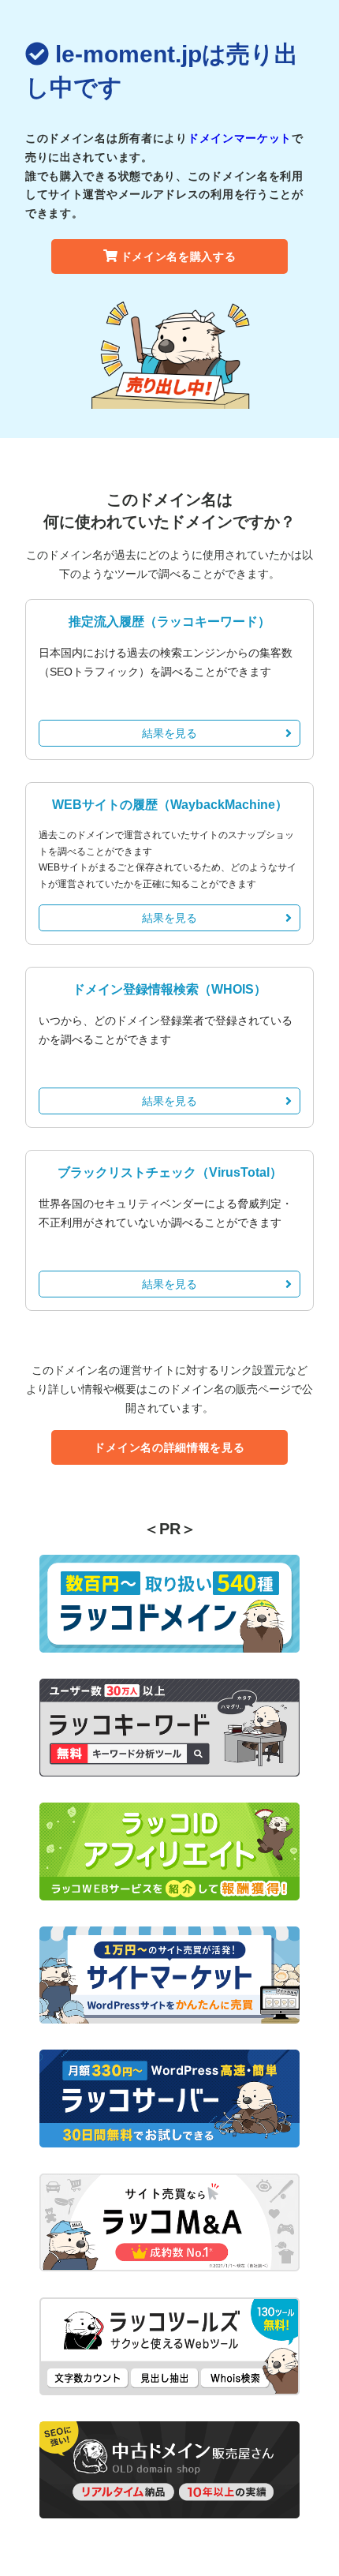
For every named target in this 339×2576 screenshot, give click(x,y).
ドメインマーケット (240, 138)
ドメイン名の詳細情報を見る (169, 1447)
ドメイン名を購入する (179, 256)
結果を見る (169, 733)
